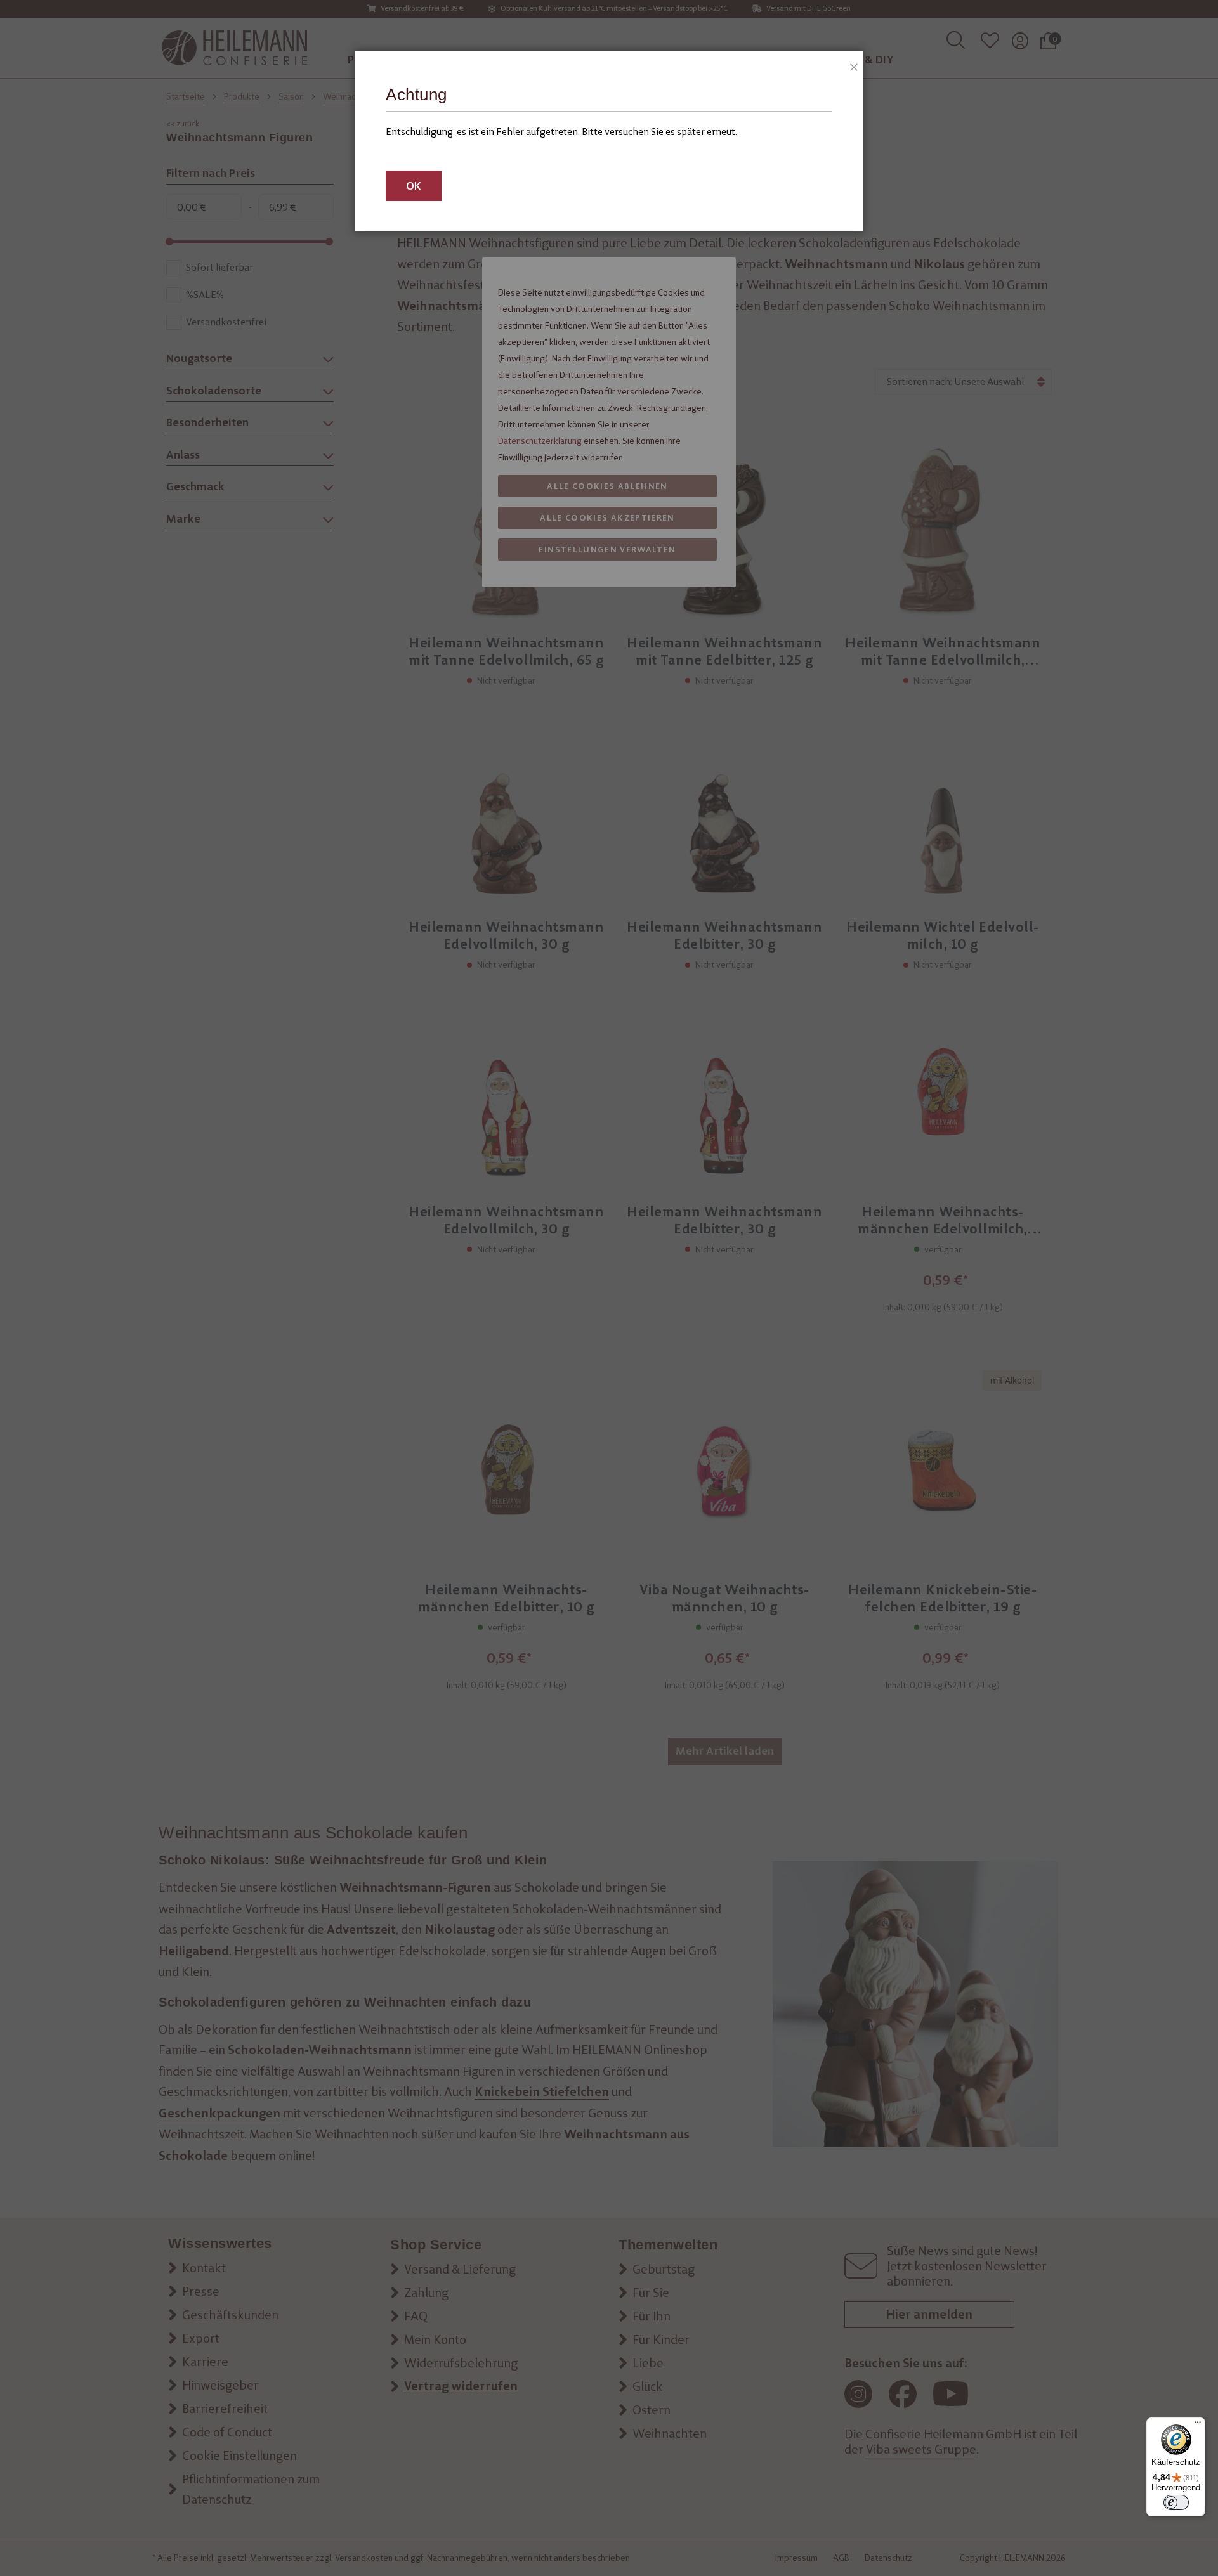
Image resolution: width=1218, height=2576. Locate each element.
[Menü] (1198, 2425)
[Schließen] (850, 63)
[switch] (1176, 2502)
